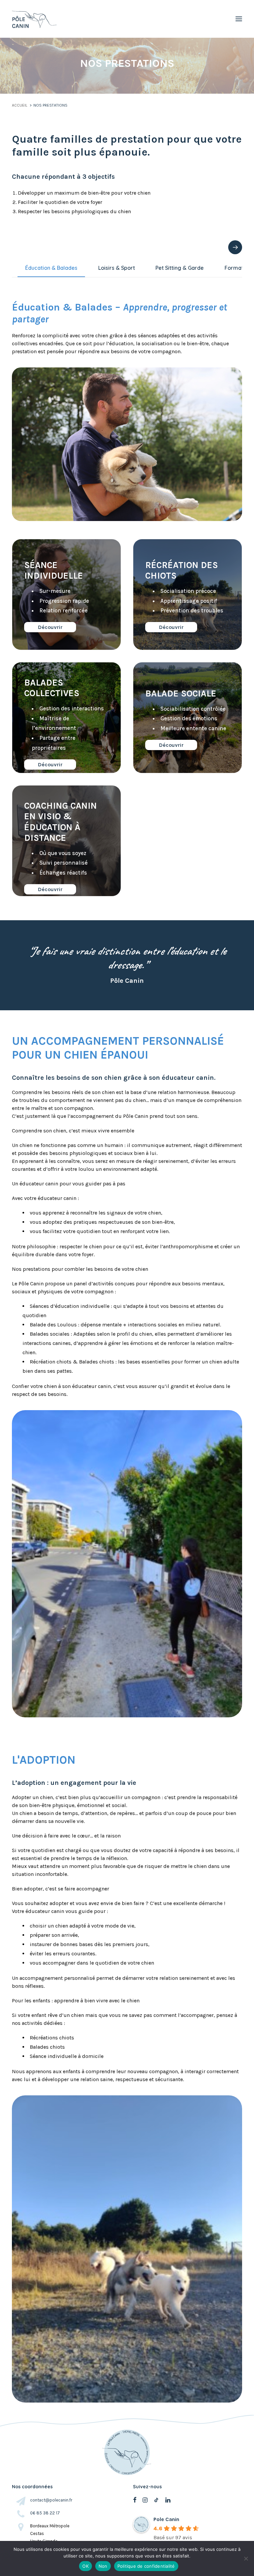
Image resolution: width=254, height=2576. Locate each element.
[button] (239, 19)
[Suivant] (235, 247)
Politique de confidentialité (146, 2566)
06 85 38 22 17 (45, 2513)
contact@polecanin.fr (51, 2500)
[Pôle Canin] (36, 19)
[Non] (246, 2558)
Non (103, 2566)
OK (85, 2566)
